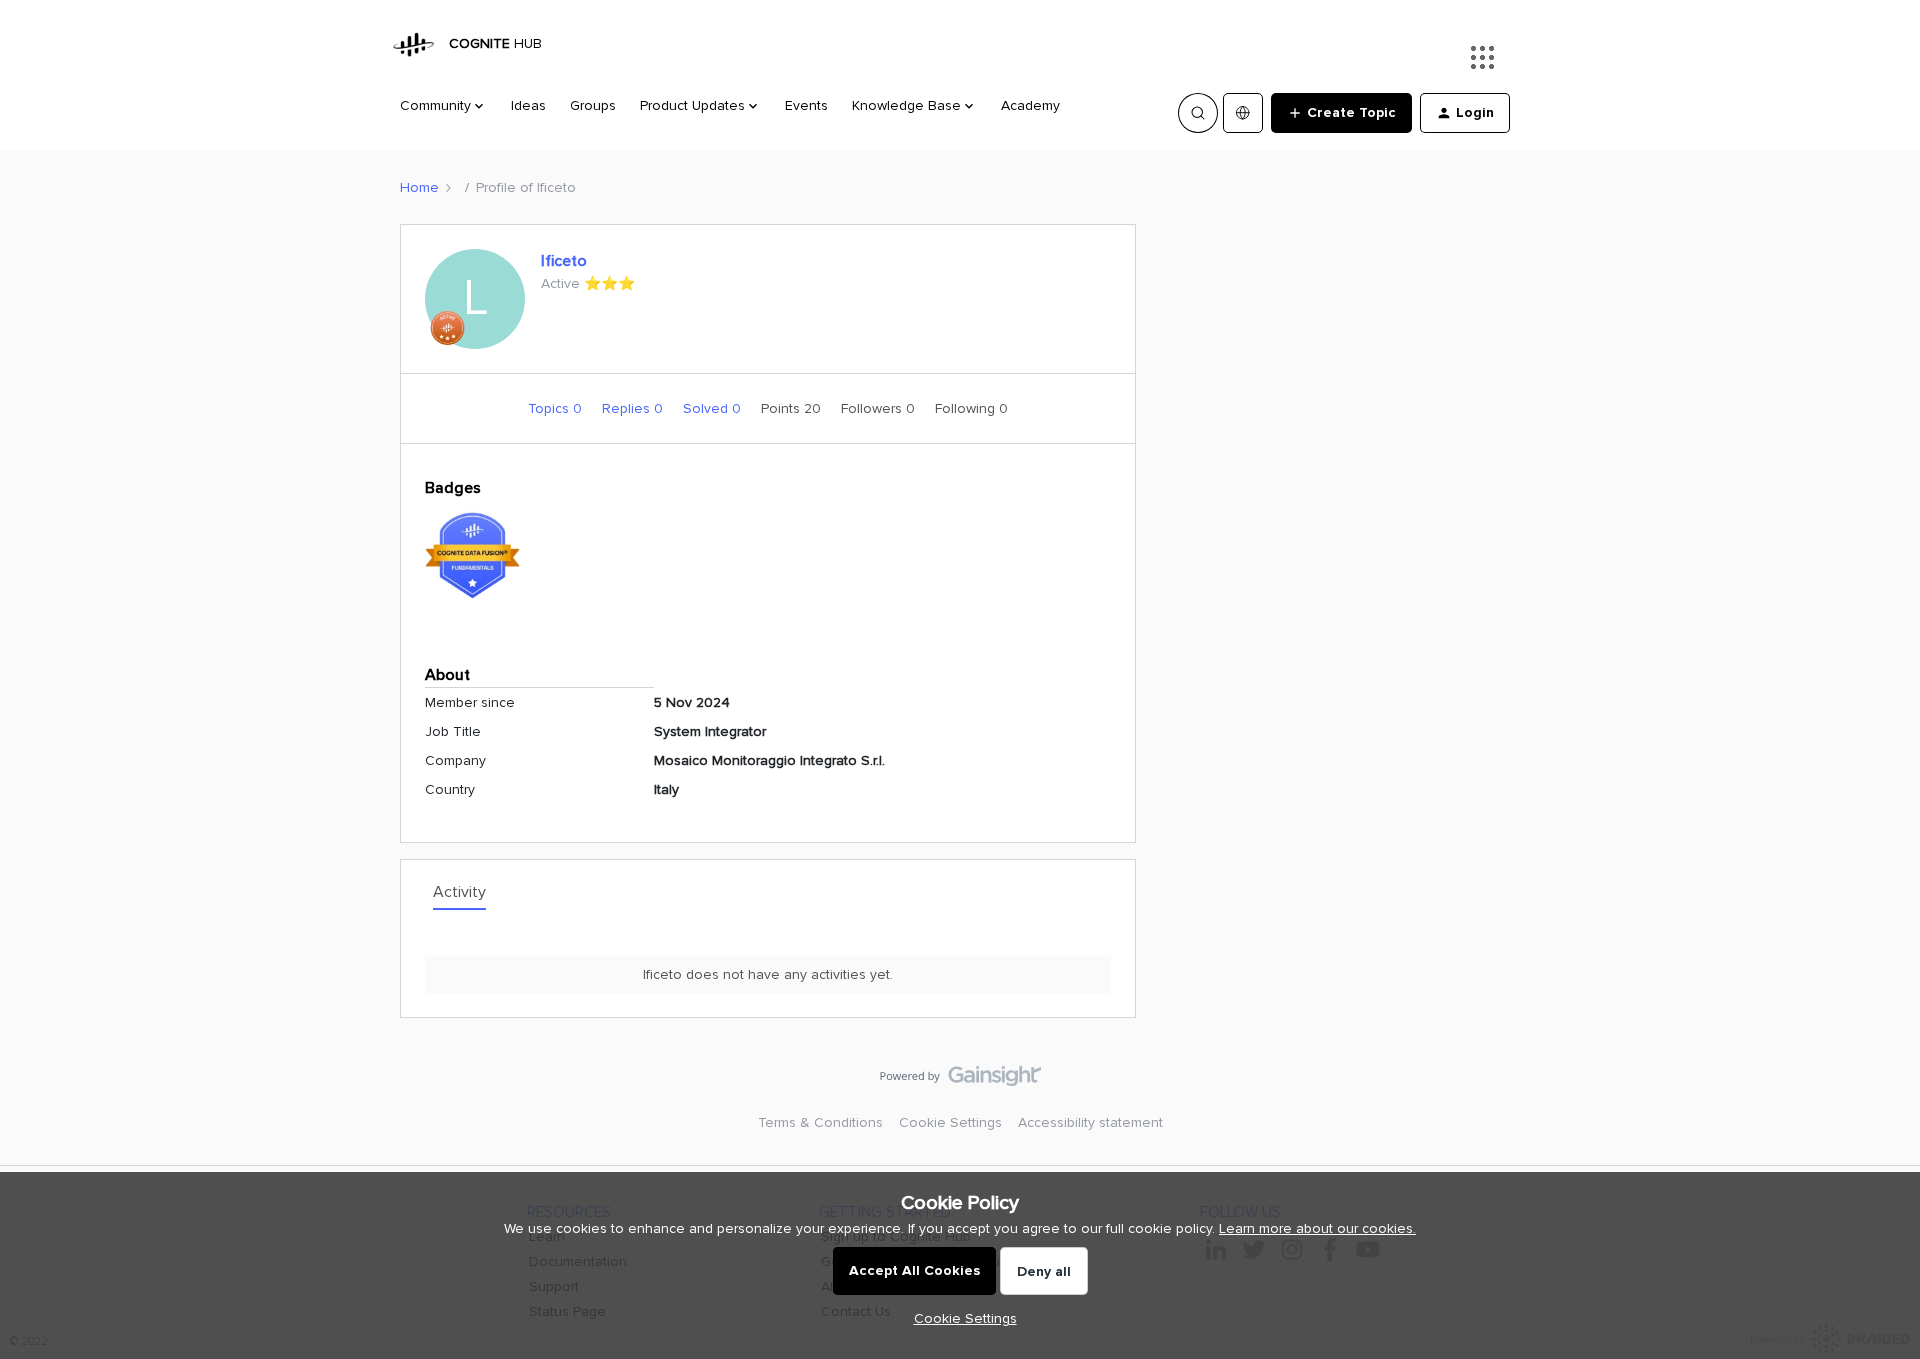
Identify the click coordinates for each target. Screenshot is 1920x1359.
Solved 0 (714, 408)
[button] (1341, 113)
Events (806, 105)
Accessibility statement (1090, 1122)
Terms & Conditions (820, 1122)
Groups (593, 105)
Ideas (528, 105)
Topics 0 (557, 408)
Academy (1030, 105)
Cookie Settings (950, 1122)
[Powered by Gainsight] (960, 1081)
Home (419, 187)
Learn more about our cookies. (1317, 1228)
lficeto (564, 261)
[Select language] (1243, 113)
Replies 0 (634, 408)
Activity (459, 892)
